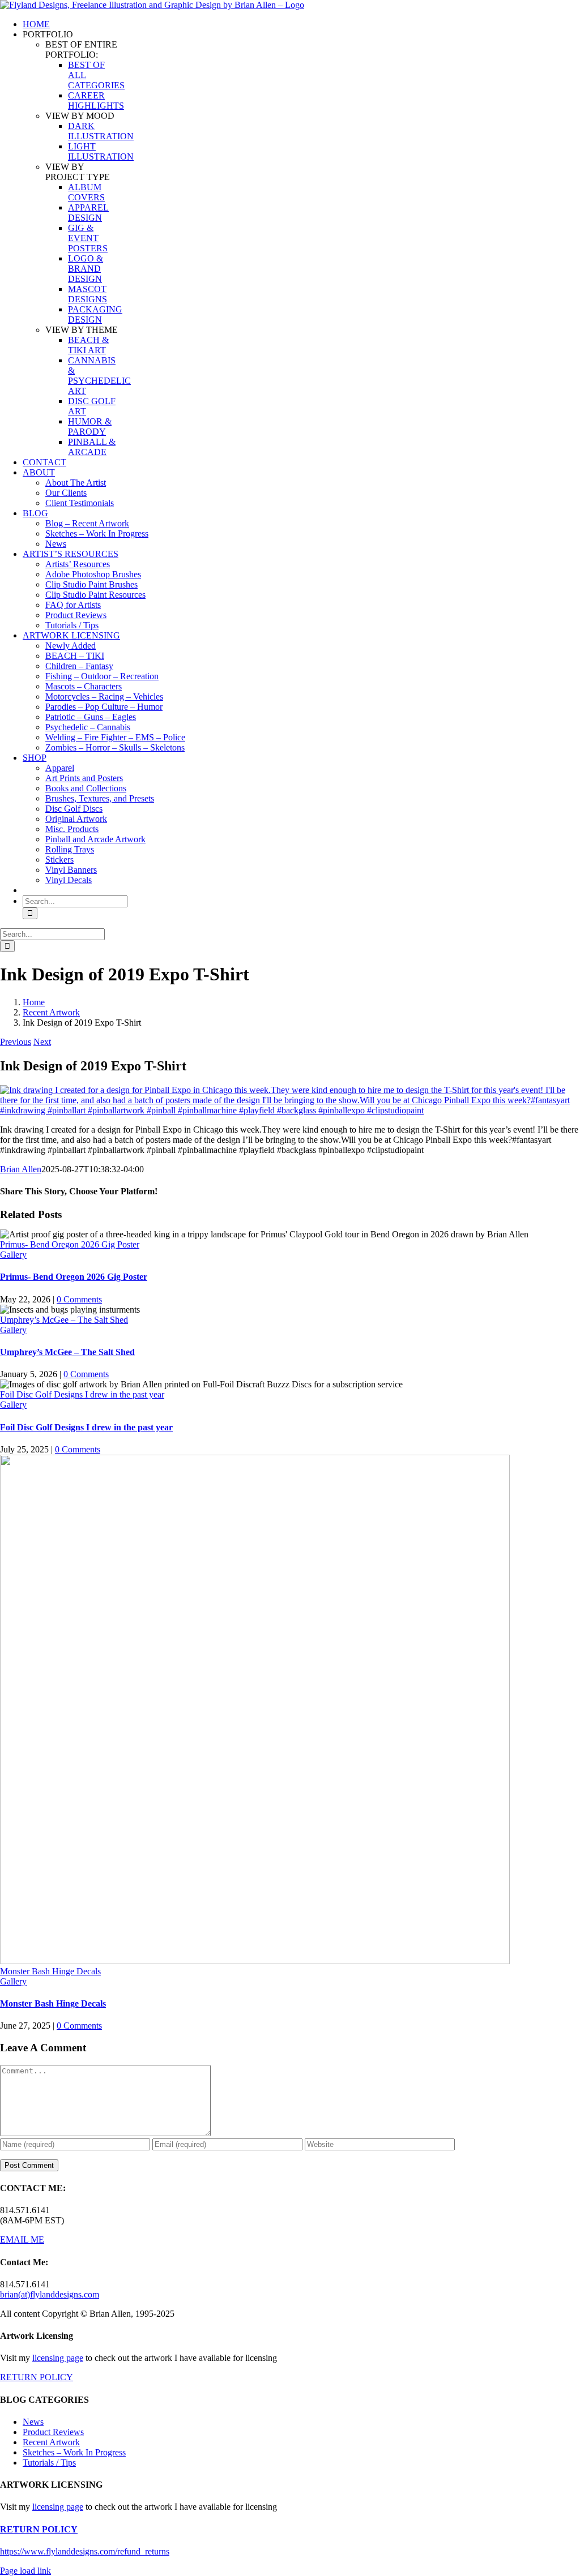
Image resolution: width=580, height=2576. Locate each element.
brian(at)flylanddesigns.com (50, 2294)
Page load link (25, 2571)
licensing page (58, 2358)
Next (42, 1042)
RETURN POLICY (37, 2377)
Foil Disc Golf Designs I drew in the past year (82, 1394)
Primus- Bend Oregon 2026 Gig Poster (70, 1244)
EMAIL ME (22, 2239)
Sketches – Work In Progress (74, 2452)
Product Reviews (53, 2432)
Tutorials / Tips (49, 2463)
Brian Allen (21, 1169)
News (33, 2422)
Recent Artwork (51, 2442)
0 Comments (79, 1299)
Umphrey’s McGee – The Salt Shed (64, 1320)
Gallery (13, 1255)
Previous (16, 1042)
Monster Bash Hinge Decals (50, 1971)
